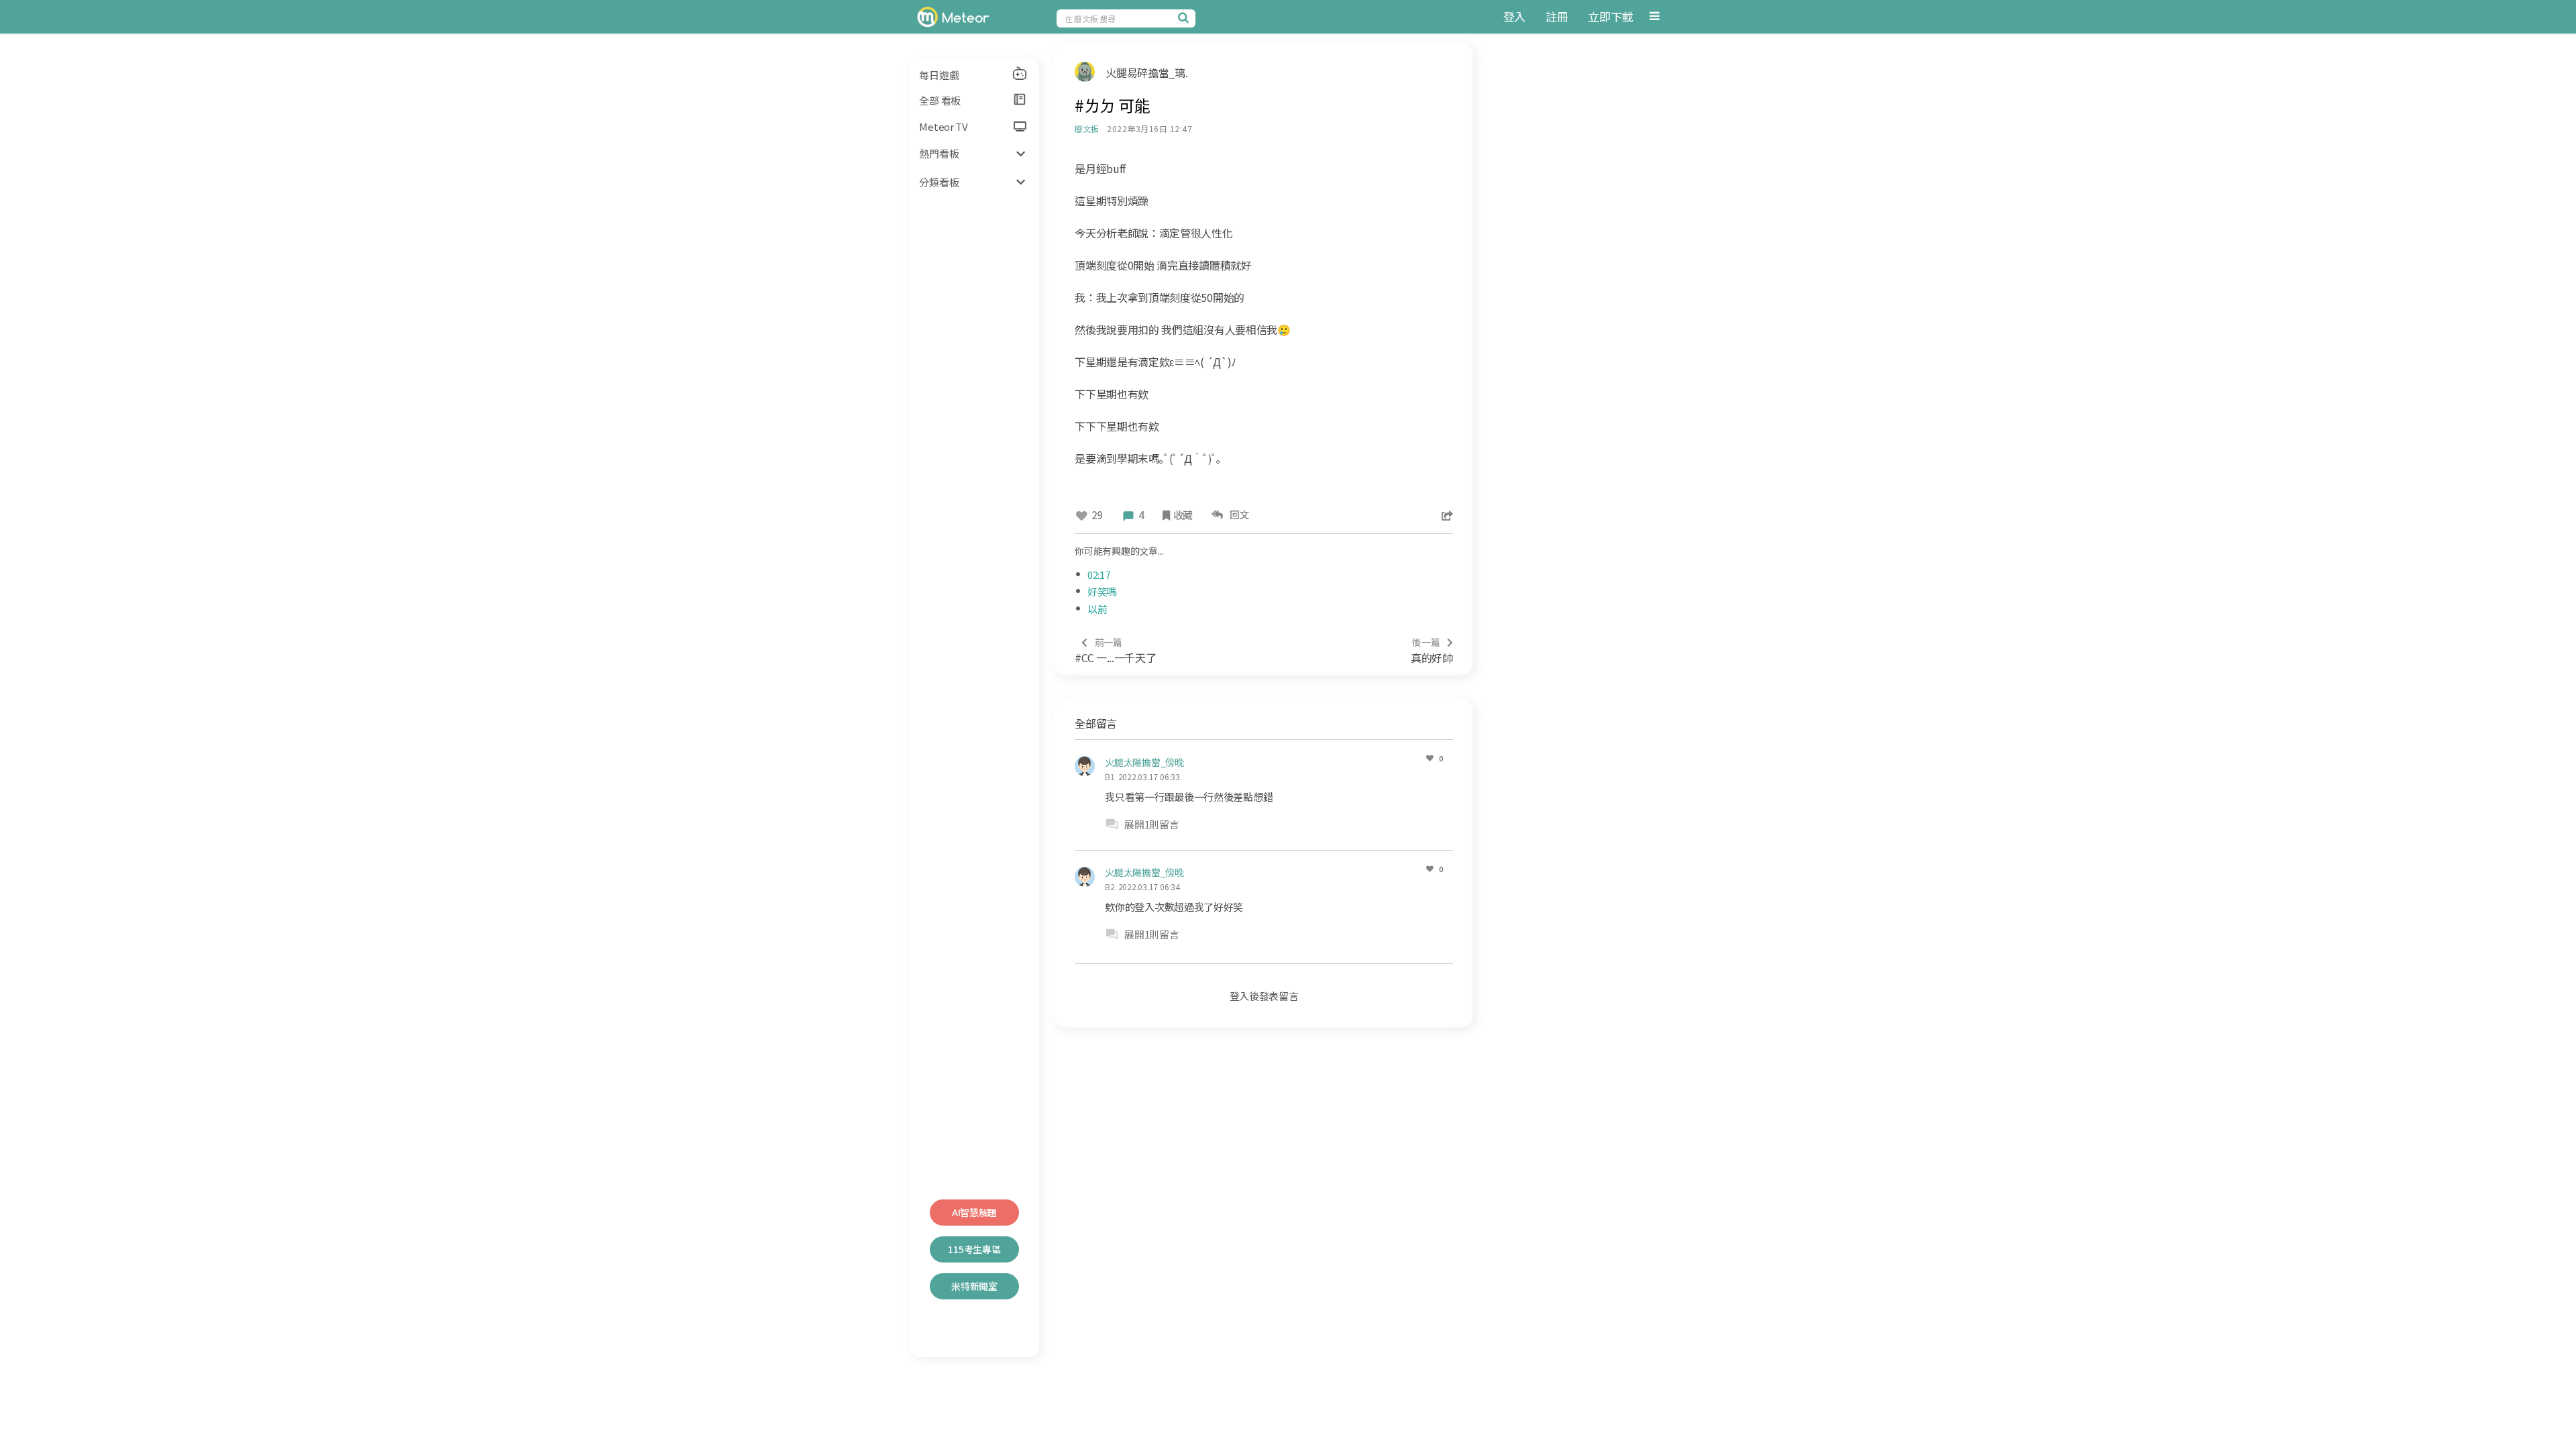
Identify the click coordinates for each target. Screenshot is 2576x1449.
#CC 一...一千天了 (1115, 650)
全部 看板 (940, 100)
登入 (1514, 16)
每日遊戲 (939, 75)
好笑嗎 (1102, 591)
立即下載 (1610, 16)
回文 (1237, 514)
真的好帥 (1432, 650)
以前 (1097, 609)
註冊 (1557, 16)
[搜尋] (1185, 17)
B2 (1110, 887)
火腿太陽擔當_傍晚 (1144, 762)
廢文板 (1086, 128)
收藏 (1183, 515)
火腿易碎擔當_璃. (1146, 72)
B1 (1110, 776)
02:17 (1099, 575)
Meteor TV (943, 126)
